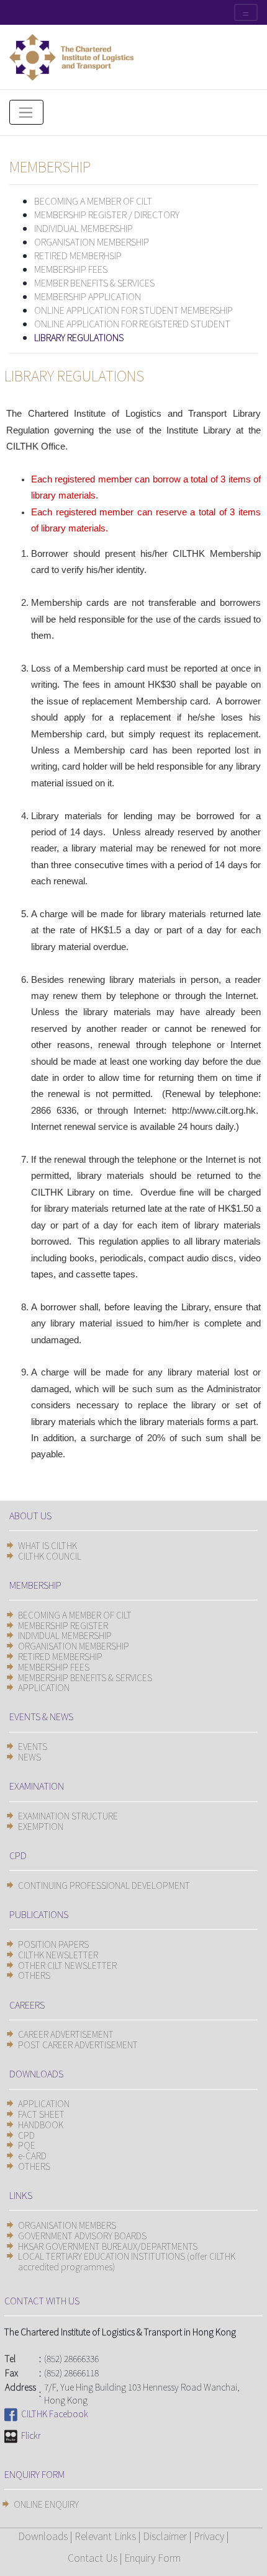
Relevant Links (105, 2536)
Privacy (209, 2536)
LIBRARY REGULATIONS (79, 337)
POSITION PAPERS (53, 1944)
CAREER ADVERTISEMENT (66, 2034)
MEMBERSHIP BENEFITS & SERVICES (85, 1677)
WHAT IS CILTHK (48, 1545)
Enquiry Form (152, 2557)
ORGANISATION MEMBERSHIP (92, 242)
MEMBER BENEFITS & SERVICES (94, 282)
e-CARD (32, 2156)
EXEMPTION (41, 1826)
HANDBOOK (41, 2125)
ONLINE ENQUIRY (46, 2504)
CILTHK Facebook (53, 2414)
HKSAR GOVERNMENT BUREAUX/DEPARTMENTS (108, 2246)
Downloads (43, 2536)
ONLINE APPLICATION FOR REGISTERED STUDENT (132, 323)
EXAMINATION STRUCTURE (68, 1816)
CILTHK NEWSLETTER (58, 1955)
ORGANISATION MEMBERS (67, 2225)
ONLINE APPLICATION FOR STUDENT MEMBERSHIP (133, 310)
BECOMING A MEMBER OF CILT (93, 201)
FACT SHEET (41, 2114)
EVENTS (33, 1746)
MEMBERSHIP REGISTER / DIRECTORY (107, 214)
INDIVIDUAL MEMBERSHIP (84, 228)
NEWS (29, 1757)
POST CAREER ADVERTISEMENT (78, 2045)
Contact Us (93, 2557)
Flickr (29, 2435)
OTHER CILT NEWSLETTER (67, 1965)
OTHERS (34, 1975)
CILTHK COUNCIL (50, 1556)
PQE (27, 2145)
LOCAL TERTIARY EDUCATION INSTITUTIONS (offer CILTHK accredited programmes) (127, 2261)
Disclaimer (165, 2536)
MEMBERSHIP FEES (71, 269)
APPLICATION (44, 1687)
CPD (26, 2135)
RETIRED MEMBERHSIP (78, 255)
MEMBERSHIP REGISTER (63, 1625)
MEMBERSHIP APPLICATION (88, 296)
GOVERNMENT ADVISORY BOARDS (82, 2236)
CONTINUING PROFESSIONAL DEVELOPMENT (104, 1885)
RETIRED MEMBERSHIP (60, 1656)
